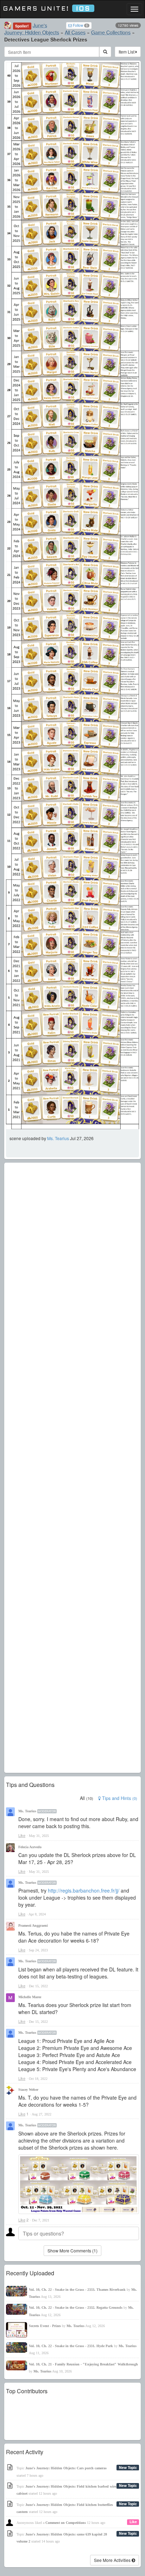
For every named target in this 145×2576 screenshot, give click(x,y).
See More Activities (113, 2560)
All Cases (75, 32)
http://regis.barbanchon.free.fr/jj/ (84, 1890)
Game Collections (111, 32)
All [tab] (87, 1798)
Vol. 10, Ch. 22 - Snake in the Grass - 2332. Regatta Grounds (76, 2308)
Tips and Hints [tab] (119, 1798)
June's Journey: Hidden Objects (32, 29)
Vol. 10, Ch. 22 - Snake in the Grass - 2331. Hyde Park (71, 2346)
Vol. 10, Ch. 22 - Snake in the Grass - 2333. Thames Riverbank (77, 2290)
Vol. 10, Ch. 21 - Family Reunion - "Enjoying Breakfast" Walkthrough (83, 2364)
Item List (127, 52)
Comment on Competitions (66, 2523)
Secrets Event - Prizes (45, 2326)
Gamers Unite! (47, 9)
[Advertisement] (72, 1468)
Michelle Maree (30, 1997)
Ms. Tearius (58, 1138)
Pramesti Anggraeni (33, 1925)
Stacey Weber (28, 2090)
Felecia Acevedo (30, 1847)
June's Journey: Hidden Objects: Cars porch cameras (66, 2468)
